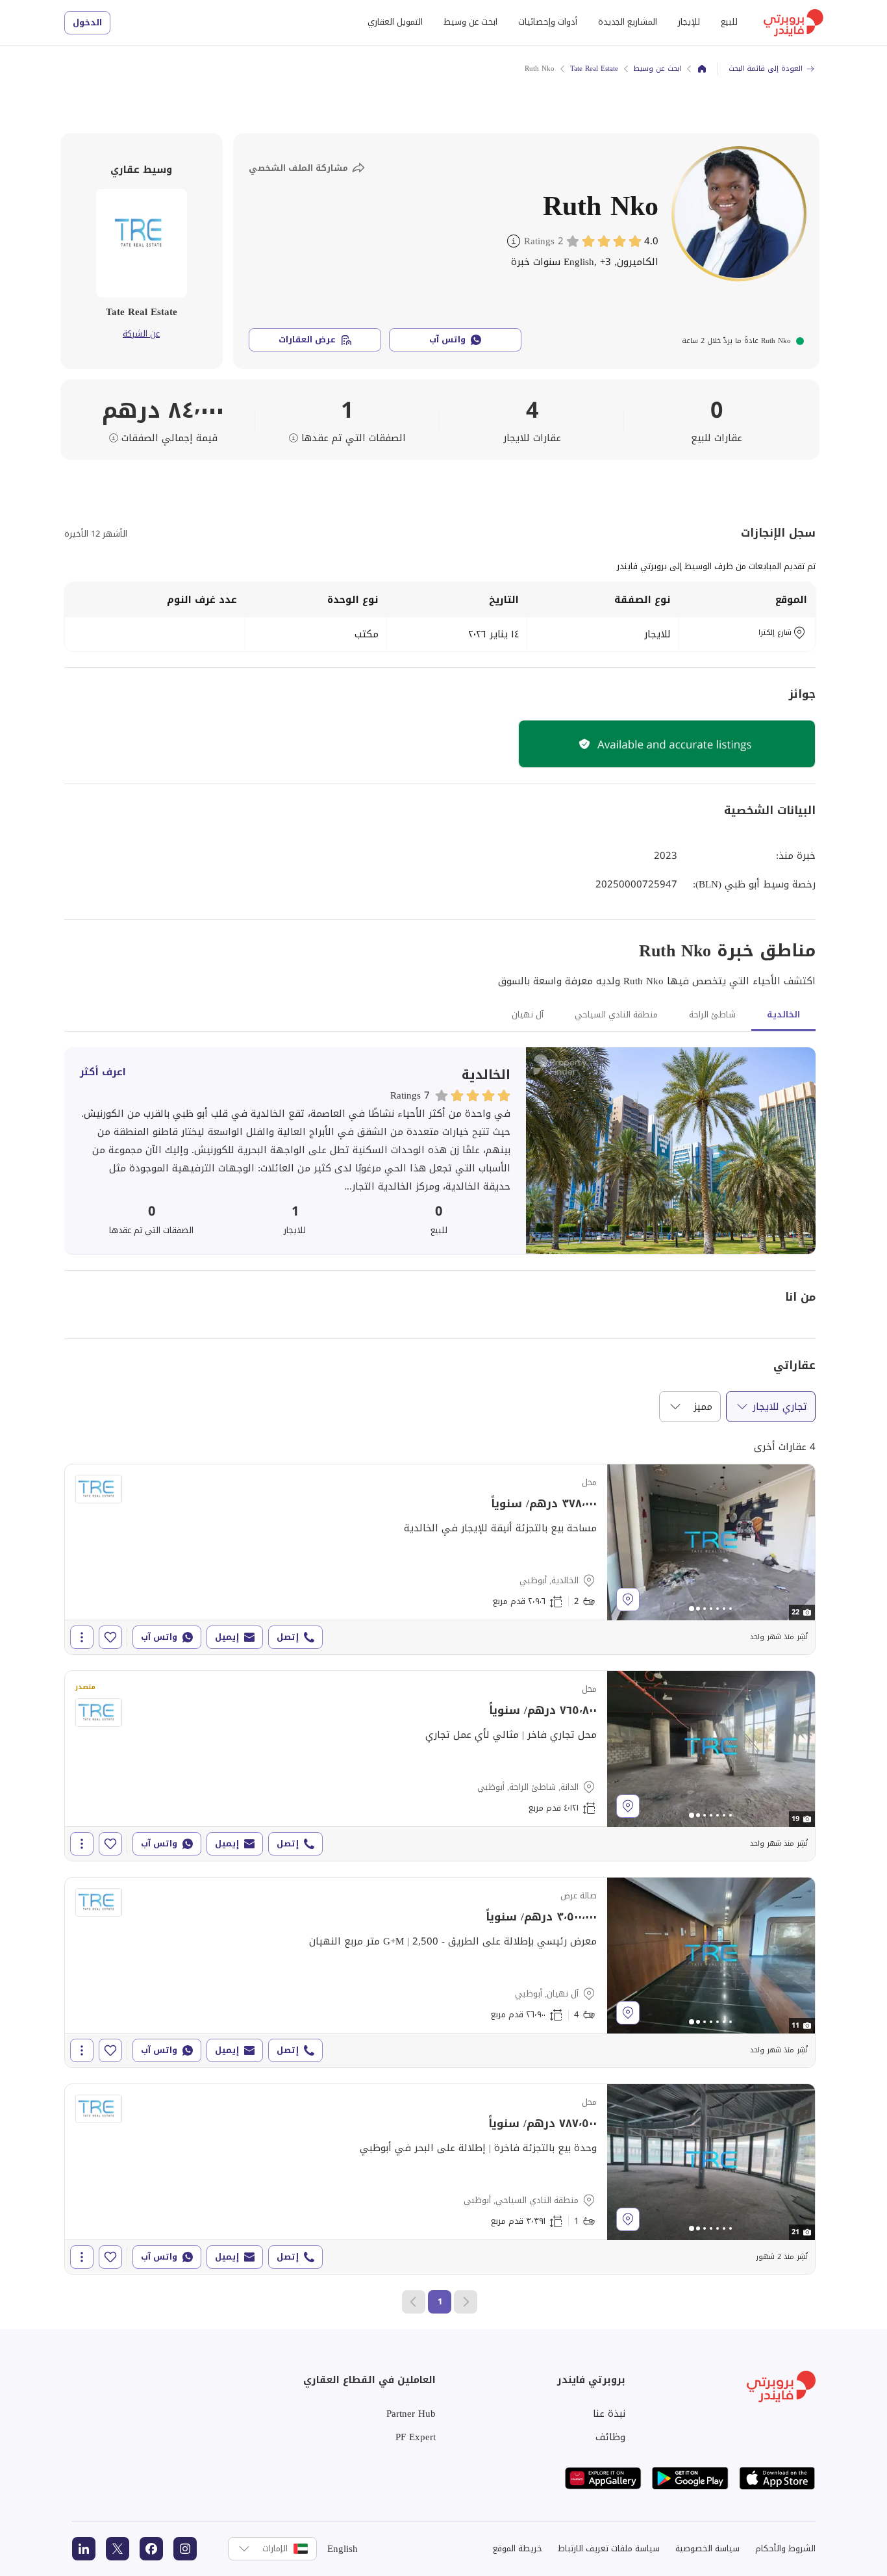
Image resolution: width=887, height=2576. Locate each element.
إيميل (227, 1637)
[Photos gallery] (711, 1542)
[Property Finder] (702, 69)
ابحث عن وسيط (470, 22)
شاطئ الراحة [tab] (712, 1014)
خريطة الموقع (518, 2548)
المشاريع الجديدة (628, 22)
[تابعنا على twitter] (118, 2549)
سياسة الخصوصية (707, 2548)
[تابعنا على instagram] (185, 2549)
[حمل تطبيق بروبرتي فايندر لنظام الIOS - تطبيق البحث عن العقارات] (777, 2478)
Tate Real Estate (594, 69)
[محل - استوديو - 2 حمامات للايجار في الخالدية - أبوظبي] (440, 1559)
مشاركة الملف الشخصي (298, 168)
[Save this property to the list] (110, 1637)
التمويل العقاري (395, 22)
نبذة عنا (609, 2414)
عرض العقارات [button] (307, 339)
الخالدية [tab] (783, 1014)
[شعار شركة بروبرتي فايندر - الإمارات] (793, 23)
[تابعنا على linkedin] (84, 2549)
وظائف (610, 2437)
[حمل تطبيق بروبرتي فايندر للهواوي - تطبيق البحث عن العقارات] (603, 2478)
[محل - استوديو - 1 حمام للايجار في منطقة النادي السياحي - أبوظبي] (440, 2179)
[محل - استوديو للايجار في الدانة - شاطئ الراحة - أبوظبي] (440, 1766)
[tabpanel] (440, 1151)
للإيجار (689, 22)
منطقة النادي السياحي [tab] (616, 1014)
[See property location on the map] (628, 1600)
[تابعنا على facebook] (151, 2549)
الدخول (87, 22)
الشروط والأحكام (785, 2548)
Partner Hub (411, 2414)
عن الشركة (141, 334)
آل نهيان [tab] (528, 1014)
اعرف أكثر (103, 1072)
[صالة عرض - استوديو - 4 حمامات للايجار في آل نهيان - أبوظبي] (440, 1972)
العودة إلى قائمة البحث (766, 69)
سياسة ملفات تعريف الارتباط (609, 2548)
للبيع (729, 22)
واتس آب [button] (447, 339)
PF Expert (416, 2437)
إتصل (288, 1637)
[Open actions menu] (82, 1637)
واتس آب (159, 1637)
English (343, 2549)
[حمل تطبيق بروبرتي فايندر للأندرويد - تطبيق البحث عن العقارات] (690, 2478)
